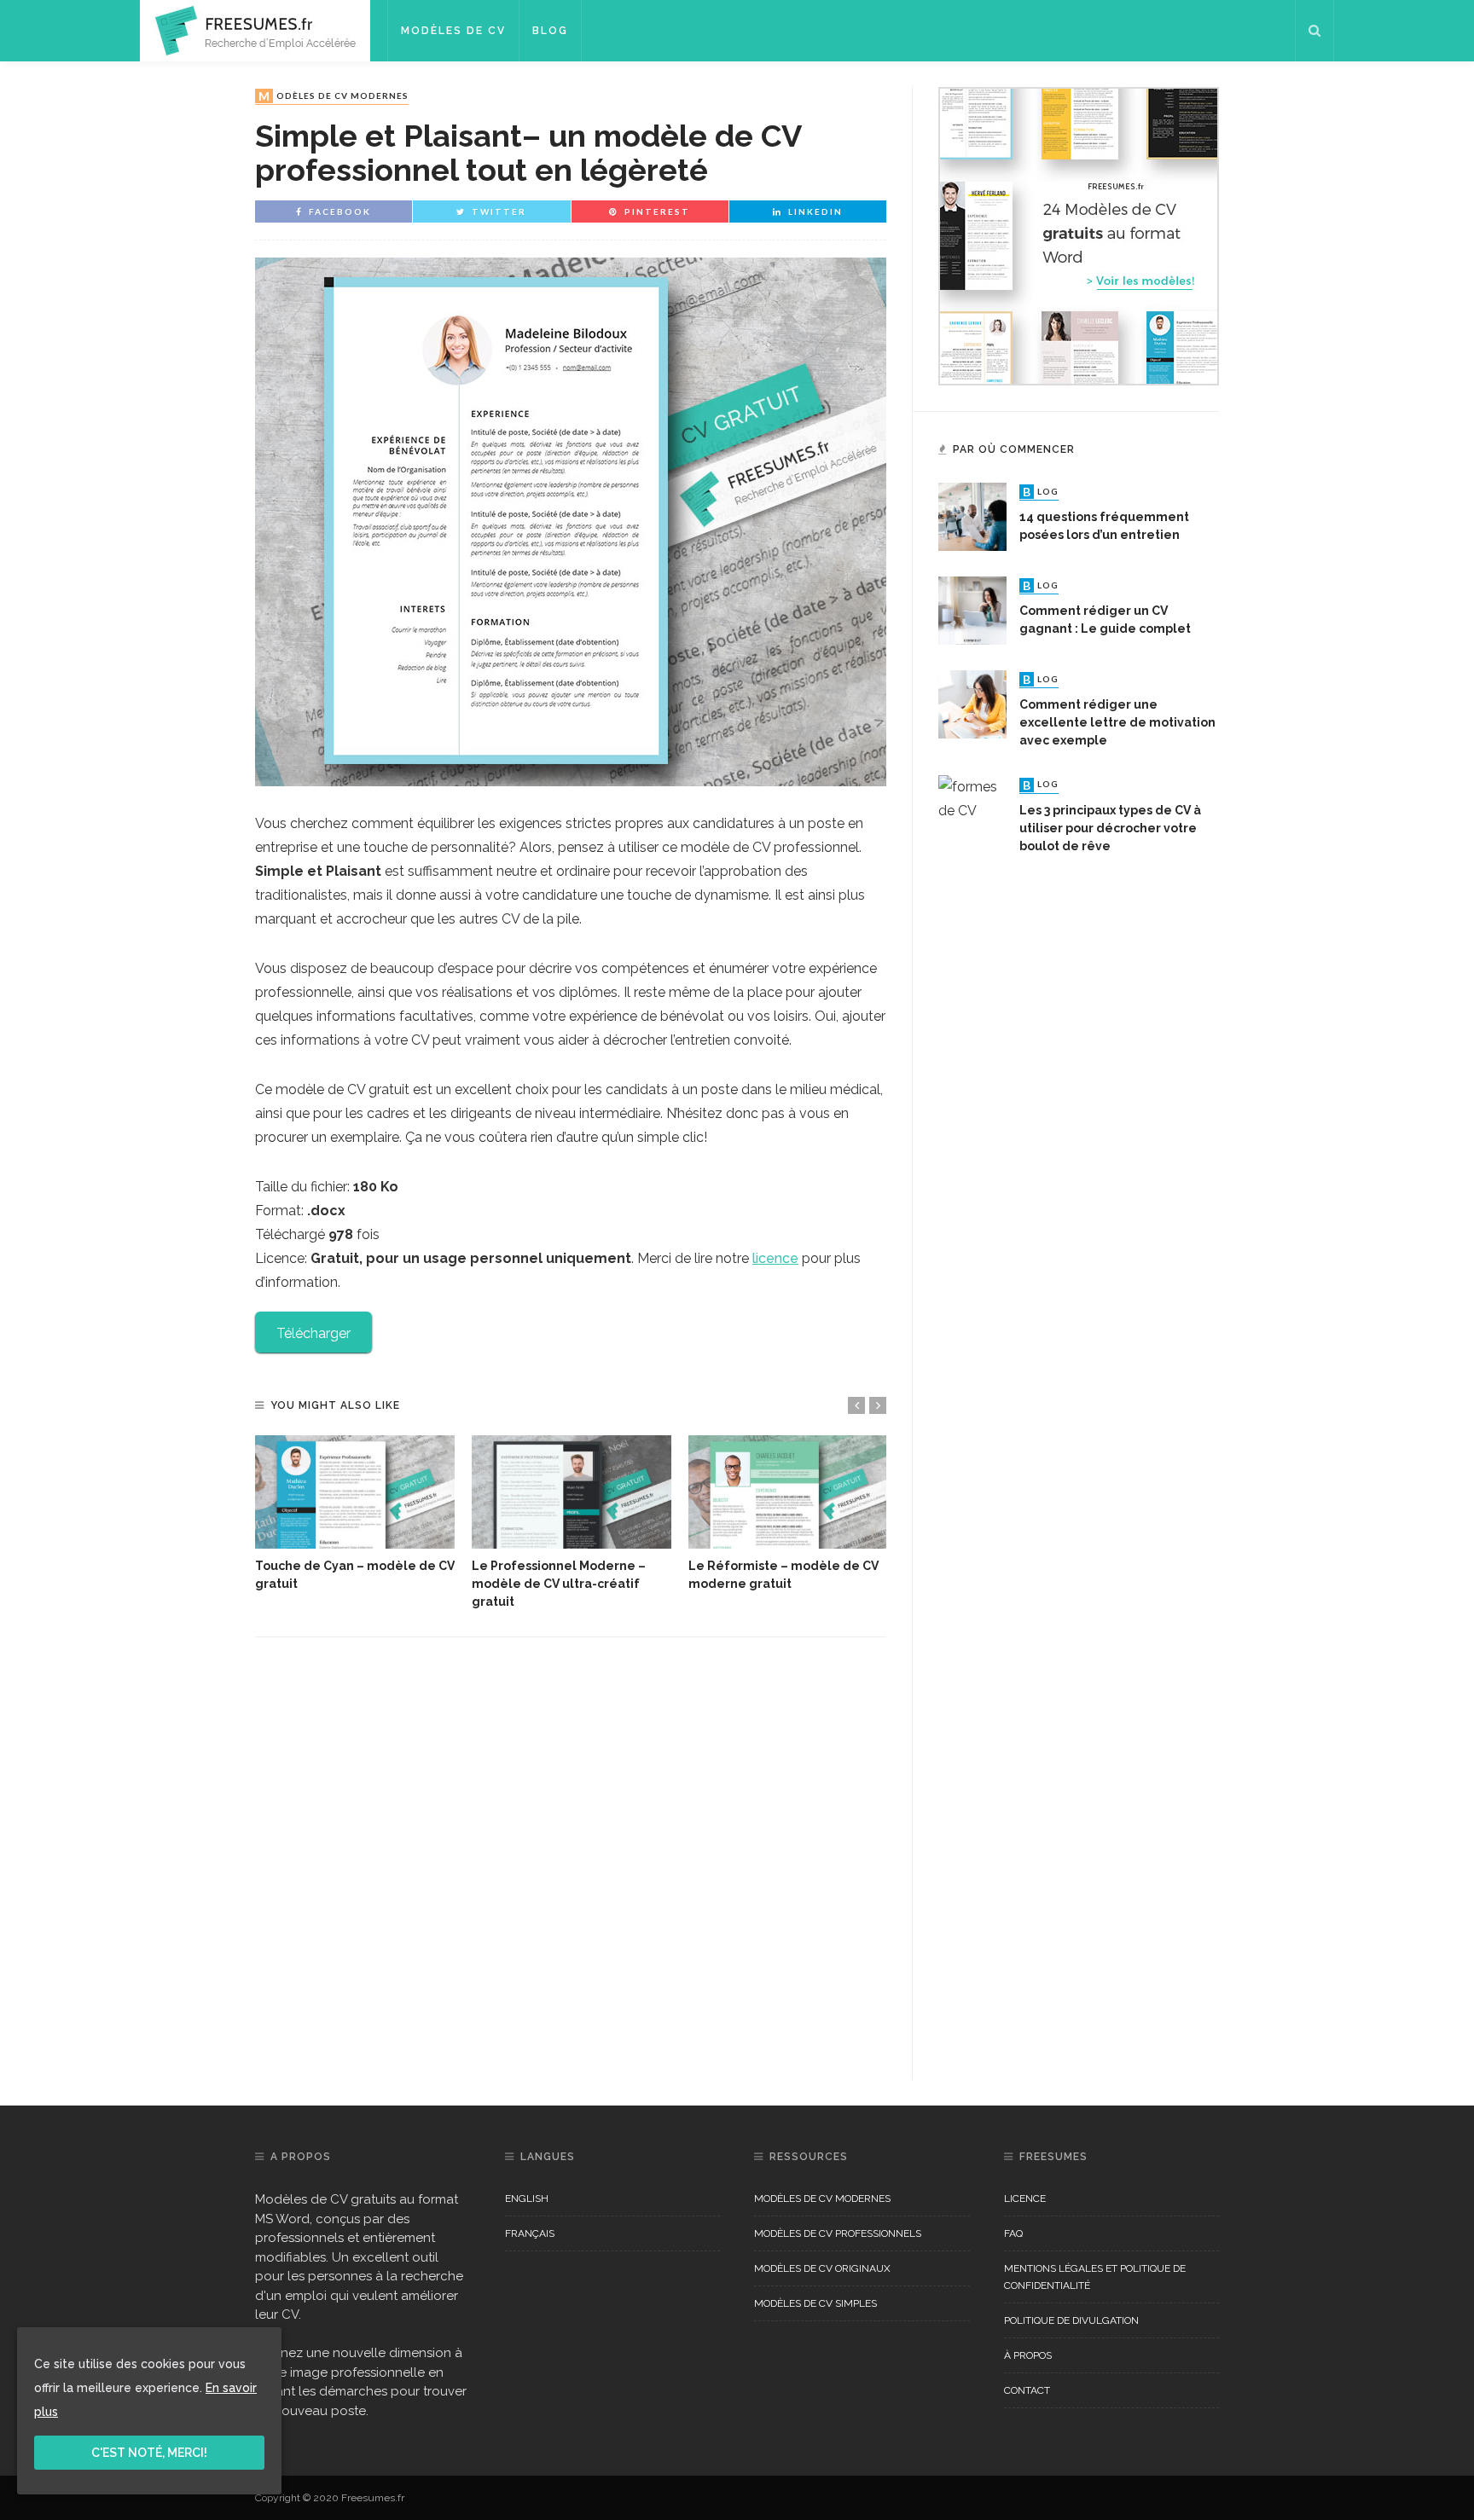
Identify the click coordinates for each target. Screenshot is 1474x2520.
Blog (550, 31)
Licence (1025, 2198)
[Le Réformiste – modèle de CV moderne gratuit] (788, 1492)
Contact (1027, 2390)
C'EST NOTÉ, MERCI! (149, 2453)
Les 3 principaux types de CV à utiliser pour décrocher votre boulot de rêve (1110, 828)
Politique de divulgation (1071, 2320)
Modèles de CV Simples (815, 2303)
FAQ (1013, 2233)
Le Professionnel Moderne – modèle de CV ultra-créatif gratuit (559, 1584)
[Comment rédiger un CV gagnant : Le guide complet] (972, 609)
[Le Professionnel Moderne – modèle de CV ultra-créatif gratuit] (572, 1492)
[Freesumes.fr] (255, 29)
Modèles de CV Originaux (822, 2268)
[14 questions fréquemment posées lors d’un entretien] (972, 516)
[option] (355, 1515)
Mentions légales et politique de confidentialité (1095, 2277)
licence (775, 1258)
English (527, 2198)
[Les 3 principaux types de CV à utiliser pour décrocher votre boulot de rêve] (972, 1414)
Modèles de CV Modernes (334, 96)
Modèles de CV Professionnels (838, 2233)
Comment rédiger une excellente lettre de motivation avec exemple (1117, 722)
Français (530, 2233)
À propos (1028, 2355)
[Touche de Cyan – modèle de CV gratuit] (355, 1492)
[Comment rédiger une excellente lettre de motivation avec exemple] (972, 703)
